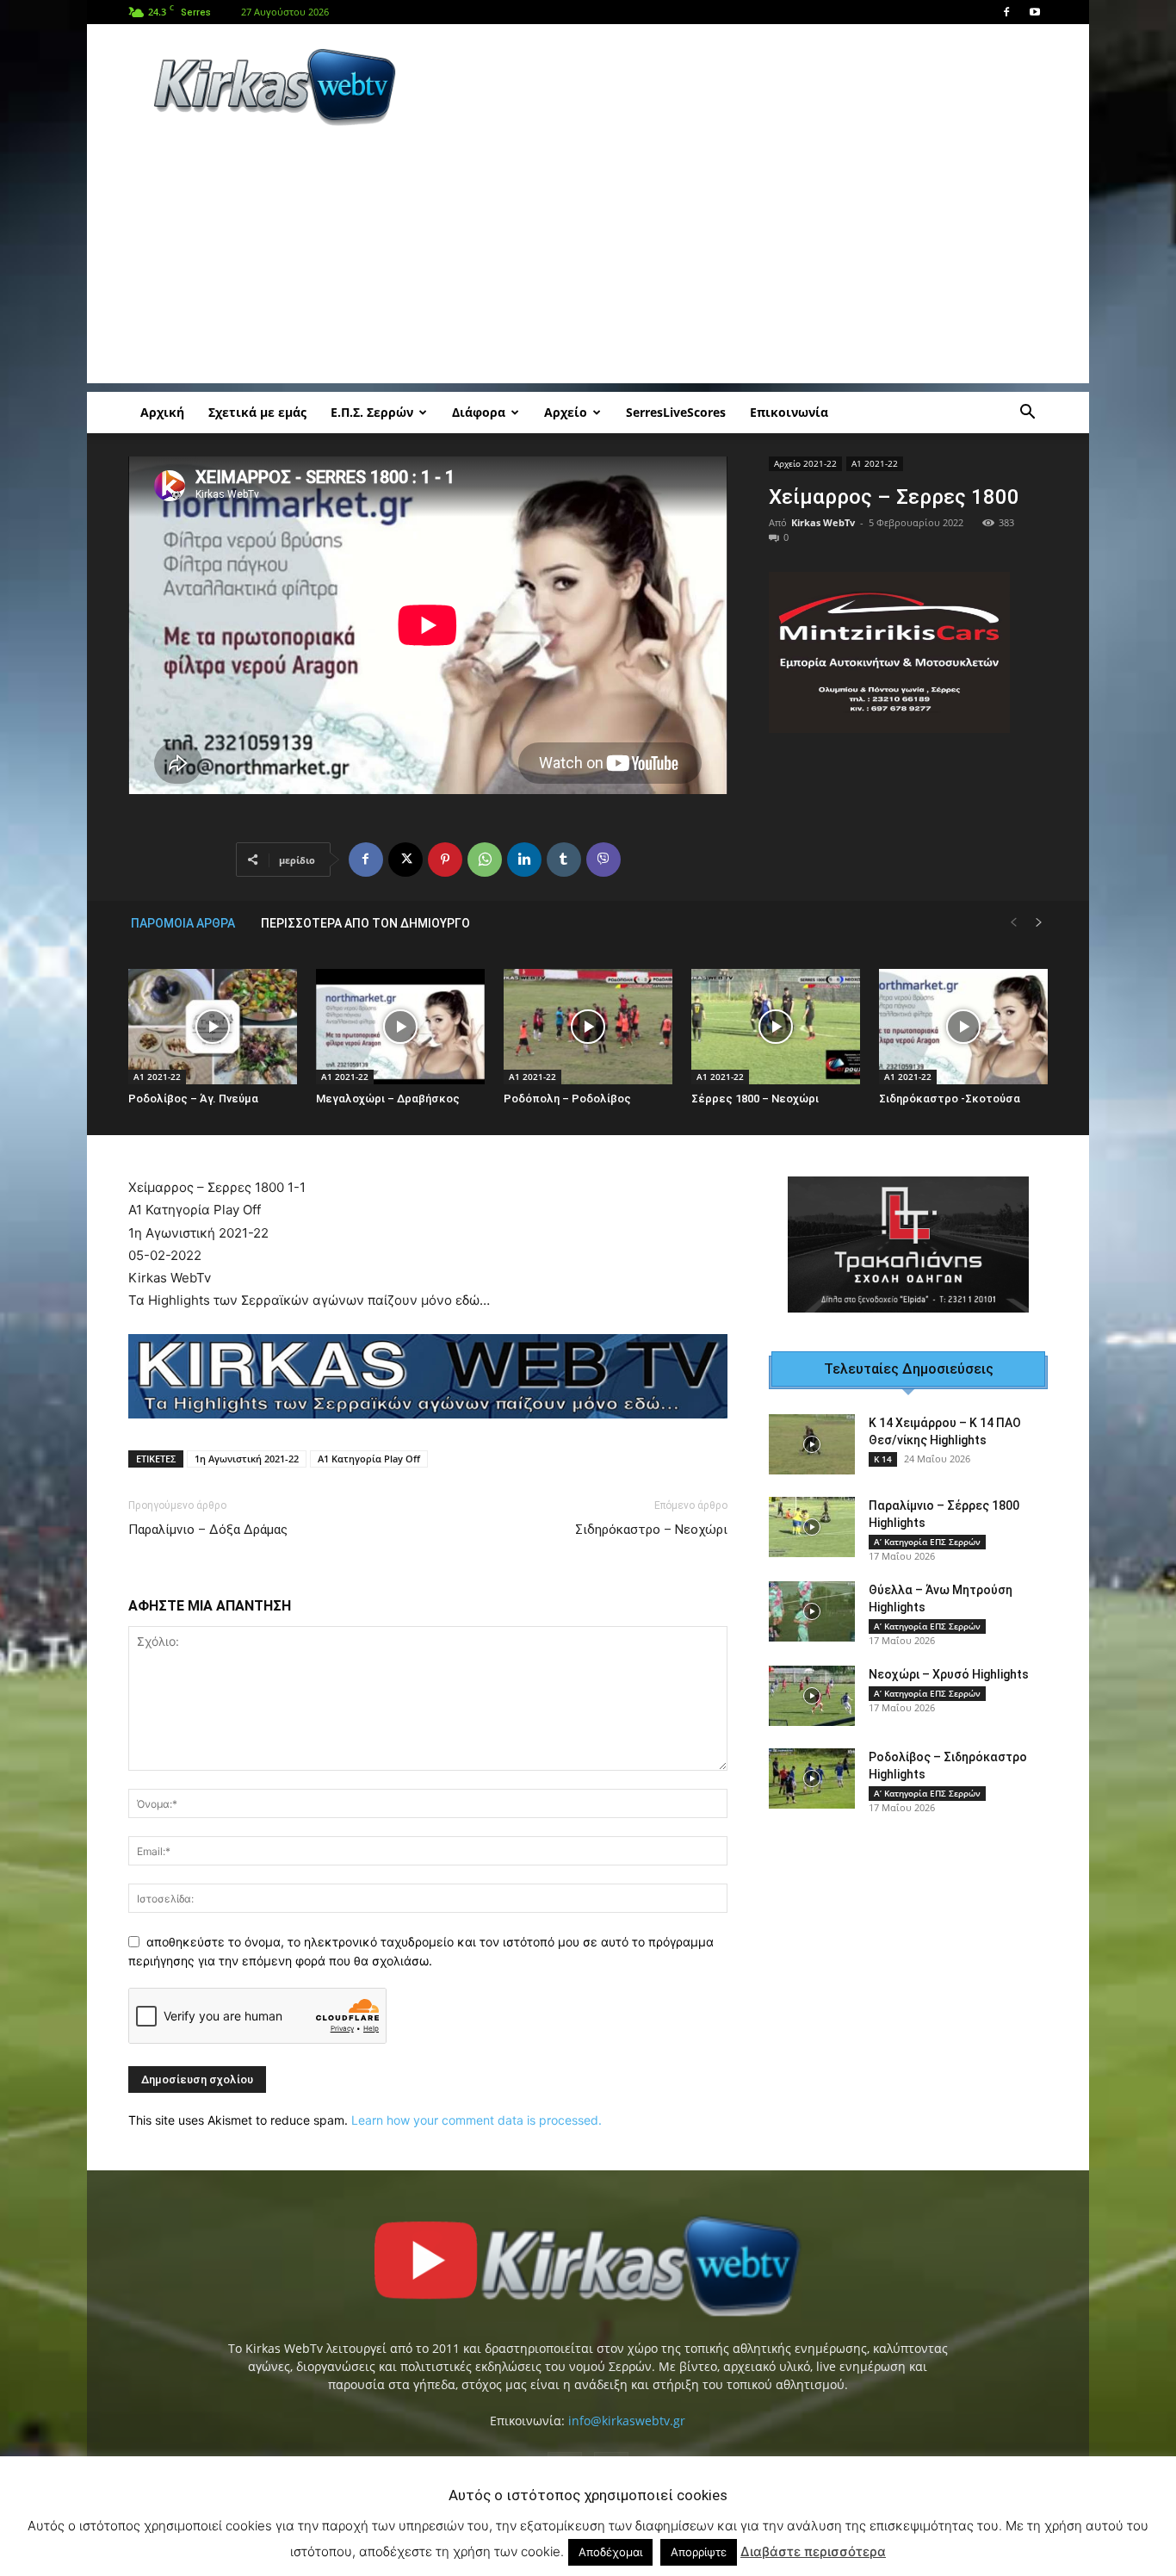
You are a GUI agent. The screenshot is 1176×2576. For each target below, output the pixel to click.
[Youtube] (1035, 12)
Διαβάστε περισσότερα (813, 2551)
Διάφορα (479, 412)
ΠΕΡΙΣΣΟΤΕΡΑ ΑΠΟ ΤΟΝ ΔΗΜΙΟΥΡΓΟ (365, 923)
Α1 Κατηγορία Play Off (369, 1459)
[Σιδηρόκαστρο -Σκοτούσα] (963, 1027)
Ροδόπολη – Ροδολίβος (567, 1099)
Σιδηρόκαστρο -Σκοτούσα (950, 1099)
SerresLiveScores (676, 412)
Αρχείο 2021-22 (805, 463)
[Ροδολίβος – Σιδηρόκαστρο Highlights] (812, 1778)
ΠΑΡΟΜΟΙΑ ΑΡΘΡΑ (183, 923)
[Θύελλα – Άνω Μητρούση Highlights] (812, 1611)
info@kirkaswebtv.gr (627, 2421)
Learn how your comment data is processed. (477, 2120)
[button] (1027, 414)
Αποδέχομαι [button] (610, 2552)
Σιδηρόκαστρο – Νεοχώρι (651, 1530)
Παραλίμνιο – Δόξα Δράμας (208, 1530)
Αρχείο (566, 412)
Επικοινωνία (789, 412)
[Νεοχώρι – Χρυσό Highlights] (812, 1696)
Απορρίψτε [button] (699, 2552)
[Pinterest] (445, 860)
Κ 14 (883, 1459)
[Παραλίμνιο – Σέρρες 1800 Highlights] (812, 1527)
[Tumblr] (564, 860)
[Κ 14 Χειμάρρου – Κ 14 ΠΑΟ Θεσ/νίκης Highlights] (812, 1444)
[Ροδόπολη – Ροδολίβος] (588, 1027)
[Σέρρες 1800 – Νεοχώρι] (776, 1027)
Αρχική (162, 412)
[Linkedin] (524, 860)
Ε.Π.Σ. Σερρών (372, 412)
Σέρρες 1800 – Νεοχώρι (755, 1099)
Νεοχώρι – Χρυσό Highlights (949, 1674)
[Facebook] (1006, 12)
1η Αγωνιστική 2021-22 (247, 1459)
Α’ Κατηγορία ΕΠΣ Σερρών (927, 1542)
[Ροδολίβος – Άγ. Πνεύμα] (213, 1027)
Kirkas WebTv (823, 522)
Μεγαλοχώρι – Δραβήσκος (388, 1099)
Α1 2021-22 (875, 463)
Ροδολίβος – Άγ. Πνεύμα (193, 1099)
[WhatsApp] (485, 860)
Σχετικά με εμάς (257, 412)
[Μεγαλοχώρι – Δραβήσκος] (400, 1027)
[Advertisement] (734, 87)
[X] (405, 860)
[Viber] (603, 860)
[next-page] (1039, 923)
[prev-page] (1013, 923)
